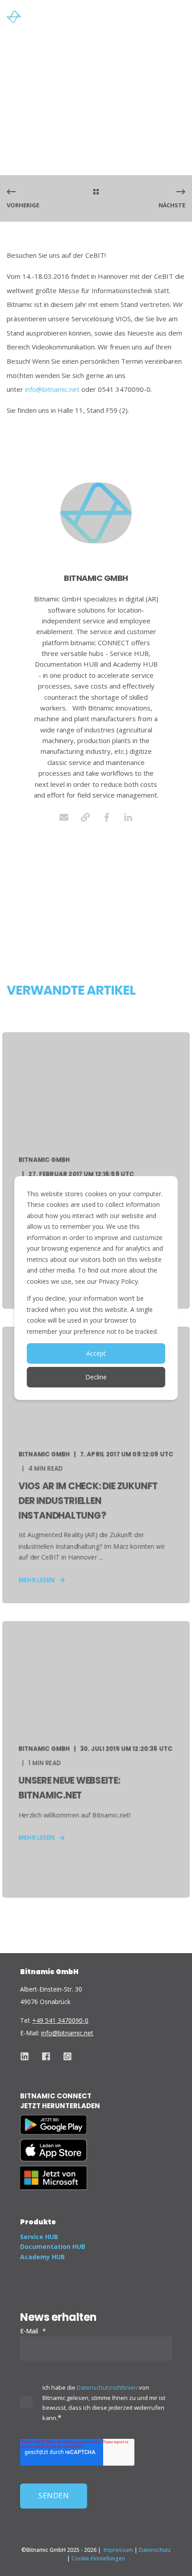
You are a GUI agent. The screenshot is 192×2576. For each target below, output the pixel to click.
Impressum (118, 2550)
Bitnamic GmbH (32, 80)
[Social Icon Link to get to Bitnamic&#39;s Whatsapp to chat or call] (64, 2056)
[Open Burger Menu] (181, 19)
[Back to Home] (40, 19)
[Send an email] (64, 817)
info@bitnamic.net (52, 389)
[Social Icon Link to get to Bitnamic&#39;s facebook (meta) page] (46, 2056)
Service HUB (39, 2237)
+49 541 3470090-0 (60, 2020)
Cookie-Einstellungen (98, 2558)
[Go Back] (96, 192)
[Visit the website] (85, 817)
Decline (96, 1377)
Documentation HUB (53, 2246)
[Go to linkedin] (128, 817)
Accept (96, 1353)
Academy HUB (42, 2257)
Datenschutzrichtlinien (107, 2387)
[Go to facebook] (107, 817)
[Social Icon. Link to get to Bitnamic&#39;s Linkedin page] (28, 2056)
